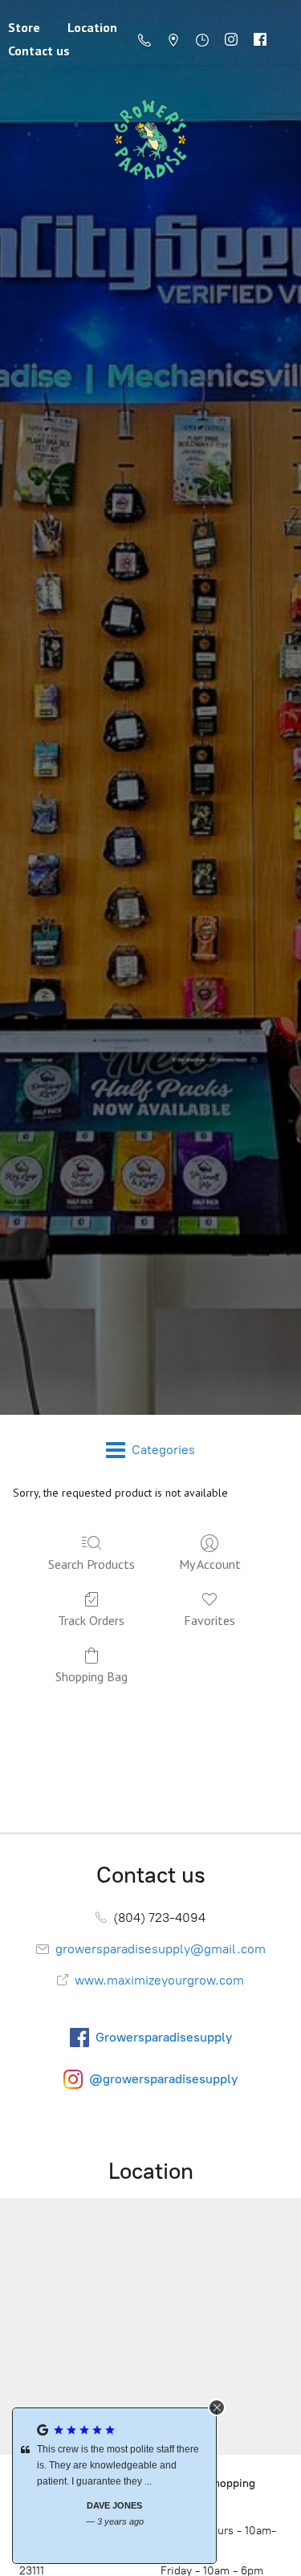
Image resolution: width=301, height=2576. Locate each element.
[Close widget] (217, 2407)
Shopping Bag (92, 1676)
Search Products (92, 1564)
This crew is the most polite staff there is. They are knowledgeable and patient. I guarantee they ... (118, 2465)
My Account (210, 1564)
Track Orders (91, 1620)
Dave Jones (114, 2505)
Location (92, 27)
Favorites (209, 1620)
